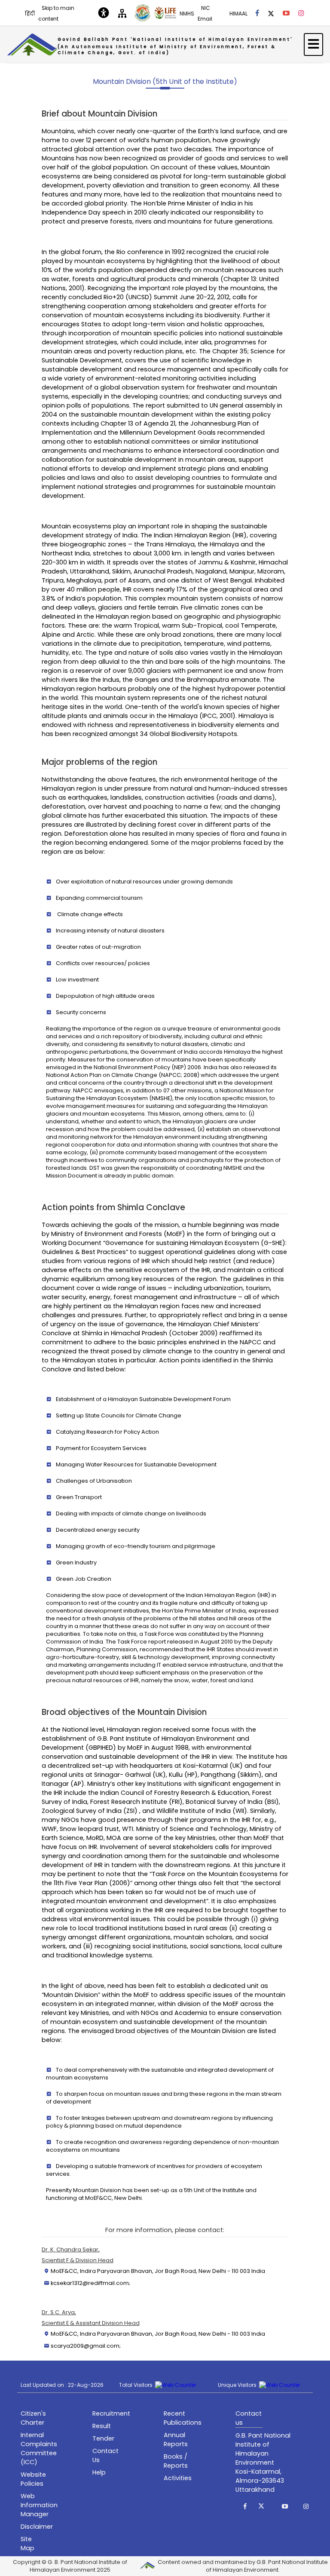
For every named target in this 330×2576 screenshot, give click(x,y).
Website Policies (33, 2479)
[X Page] (271, 13)
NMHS (187, 14)
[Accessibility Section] (104, 13)
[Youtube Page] (286, 13)
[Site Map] (122, 13)
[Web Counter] (176, 2385)
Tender (103, 2438)
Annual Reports (176, 2440)
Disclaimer (37, 2527)
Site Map (27, 2544)
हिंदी (30, 14)
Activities (178, 2478)
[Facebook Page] (257, 13)
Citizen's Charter (33, 2418)
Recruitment (111, 2413)
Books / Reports (176, 2461)
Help (99, 2472)
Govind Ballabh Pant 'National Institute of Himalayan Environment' (175, 46)
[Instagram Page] (301, 13)
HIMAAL (238, 14)
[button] (245, 2506)
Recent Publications (183, 2418)
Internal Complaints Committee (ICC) (39, 2449)
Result (102, 2426)
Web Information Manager (39, 2505)
